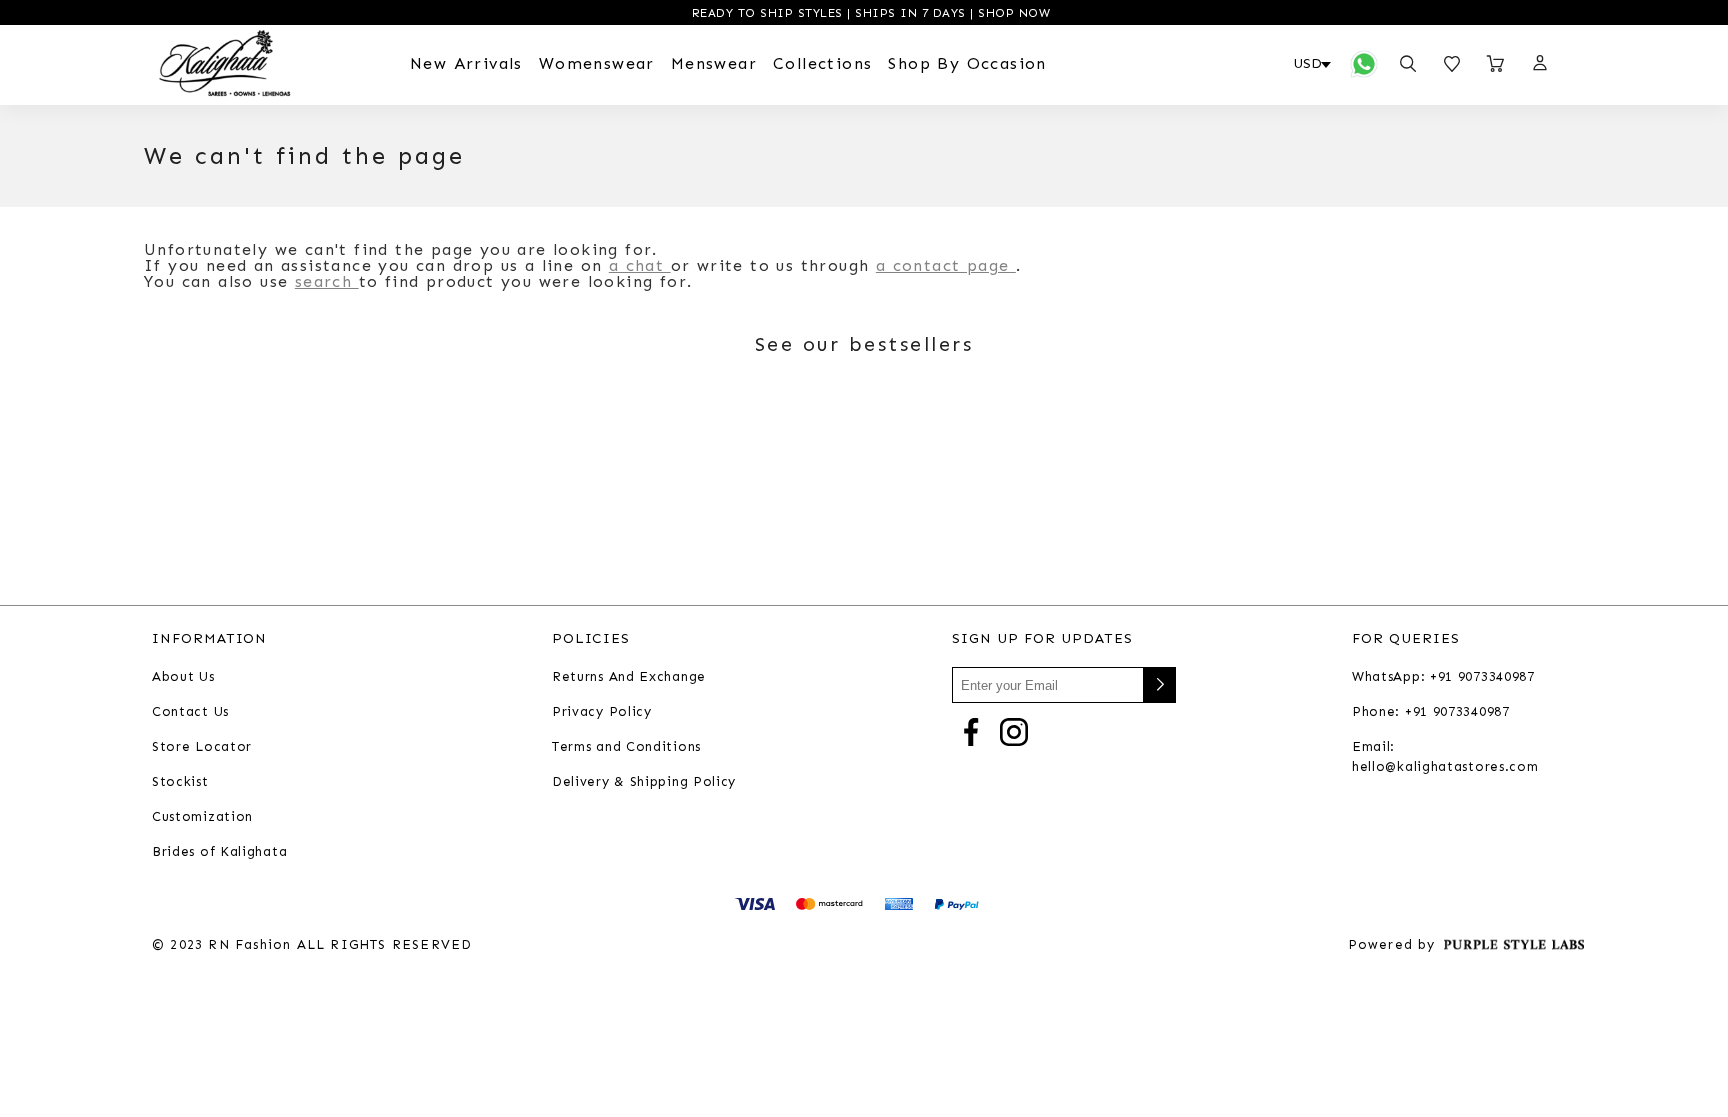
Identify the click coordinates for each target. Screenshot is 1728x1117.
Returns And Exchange (629, 676)
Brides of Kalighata (219, 851)
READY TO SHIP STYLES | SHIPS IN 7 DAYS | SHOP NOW (868, 13)
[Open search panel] (1408, 64)
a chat (640, 265)
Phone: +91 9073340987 (1431, 711)
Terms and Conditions (626, 746)
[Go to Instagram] (1014, 730)
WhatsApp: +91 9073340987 (1443, 676)
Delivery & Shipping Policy (644, 781)
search (327, 281)
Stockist (180, 781)
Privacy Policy (602, 711)
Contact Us (190, 711)
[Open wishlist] (1452, 64)
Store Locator (202, 746)
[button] (1539, 64)
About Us (183, 676)
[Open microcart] (1496, 64)
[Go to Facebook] (971, 730)
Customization (202, 816)
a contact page (946, 265)
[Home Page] (225, 64)
